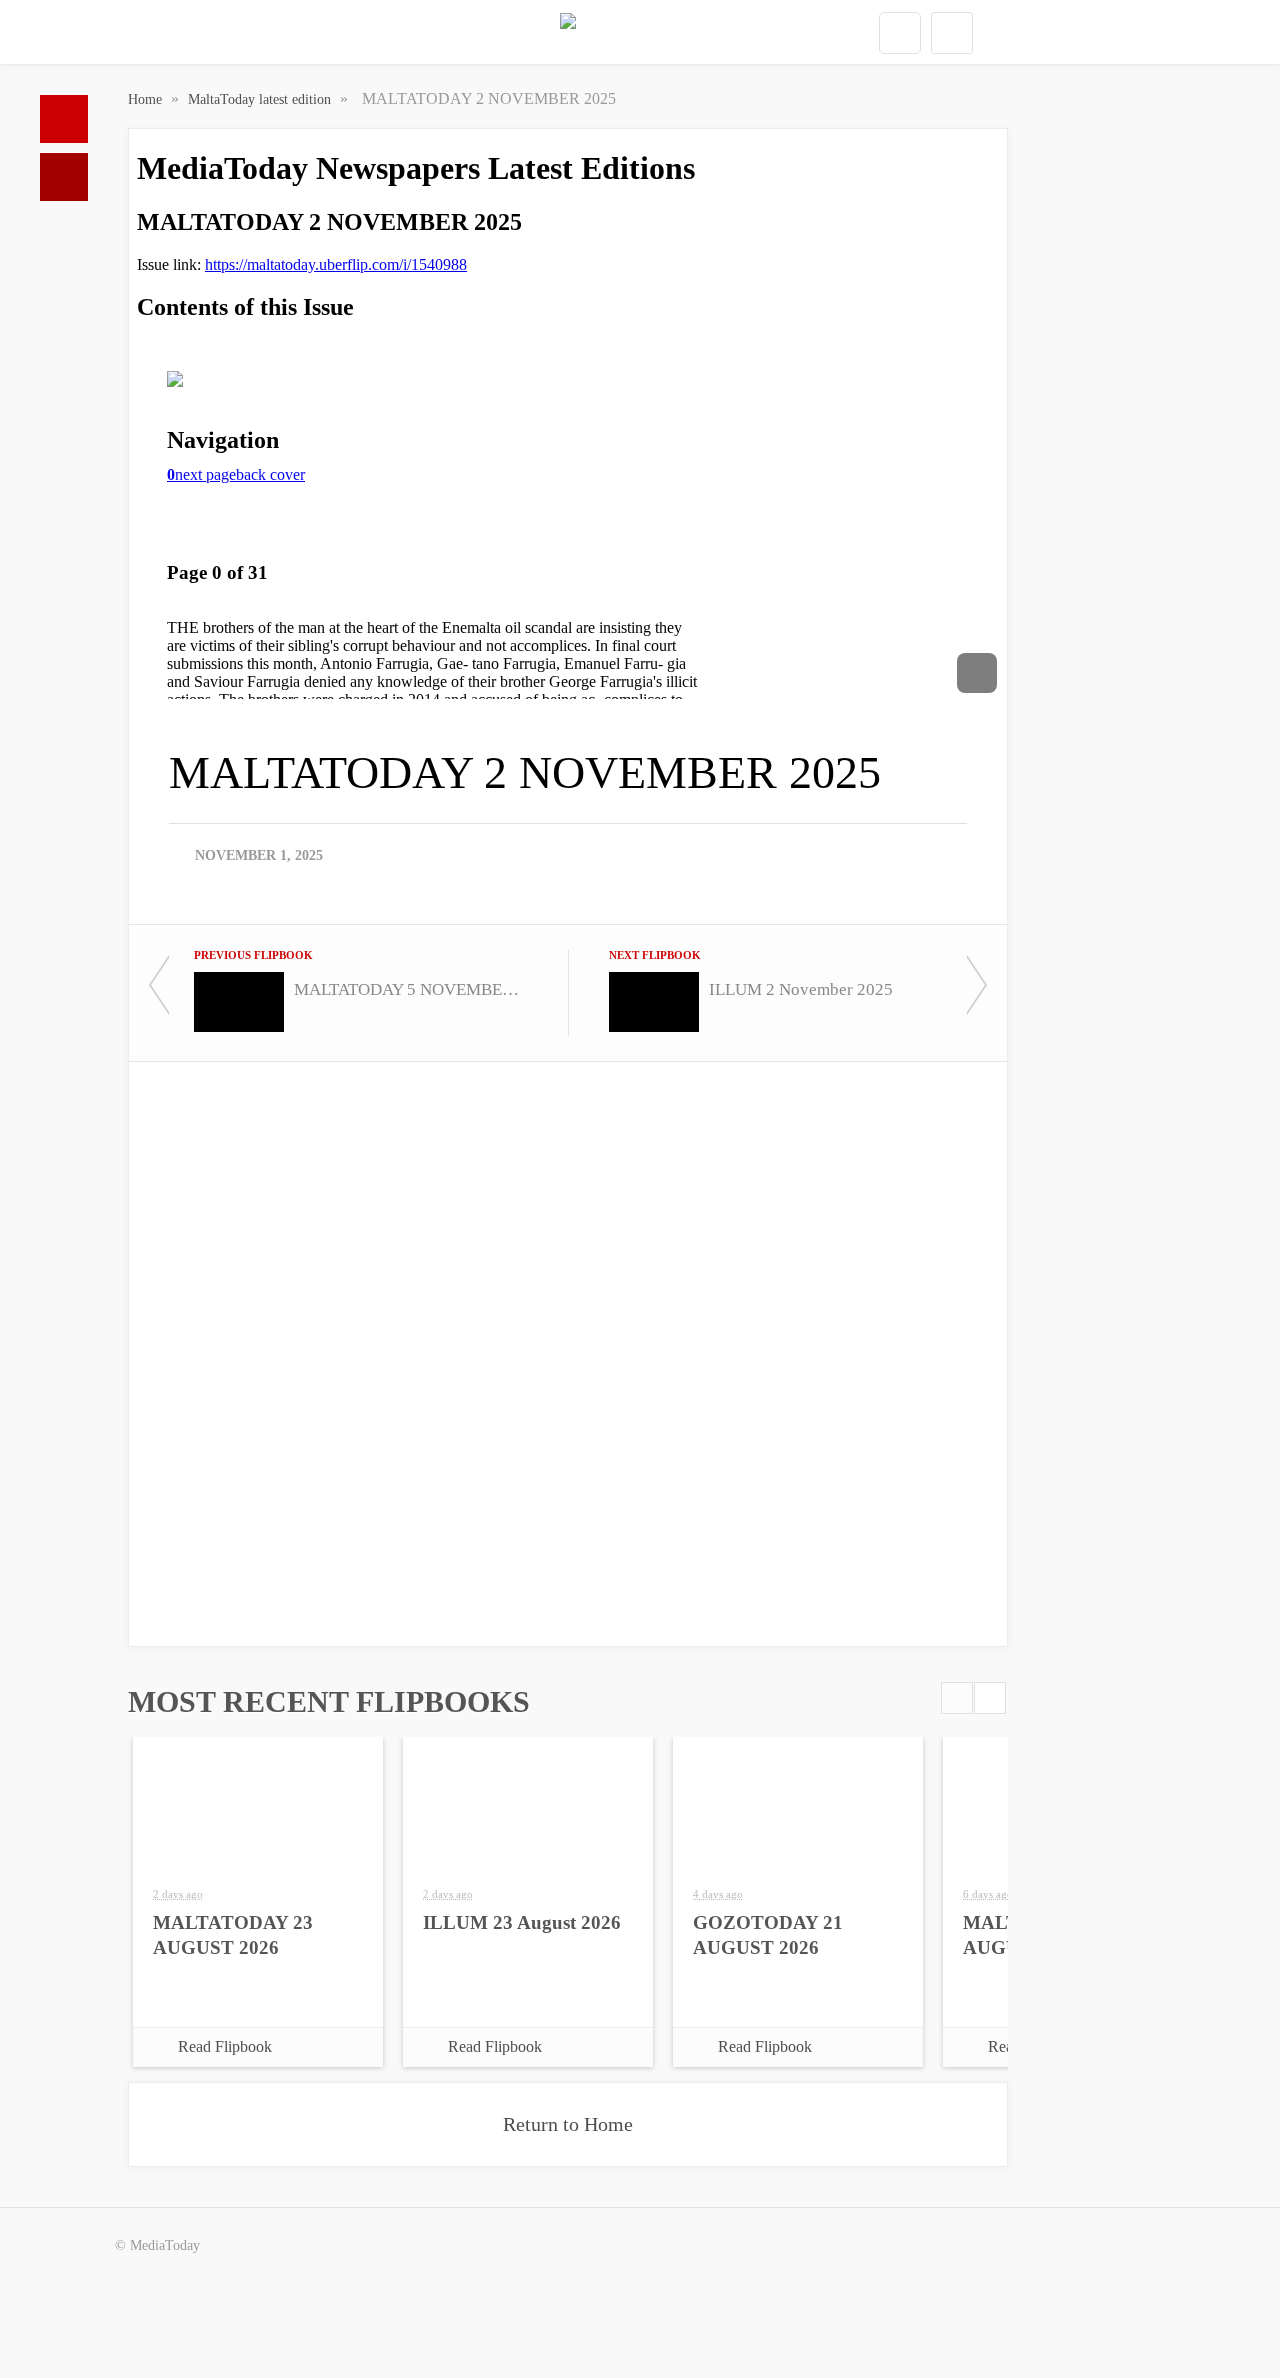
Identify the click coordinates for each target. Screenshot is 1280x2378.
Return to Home (568, 2124)
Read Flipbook (225, 2046)
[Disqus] (568, 1352)
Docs (64, 177)
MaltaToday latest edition (261, 99)
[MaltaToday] (568, 33)
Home (64, 119)
